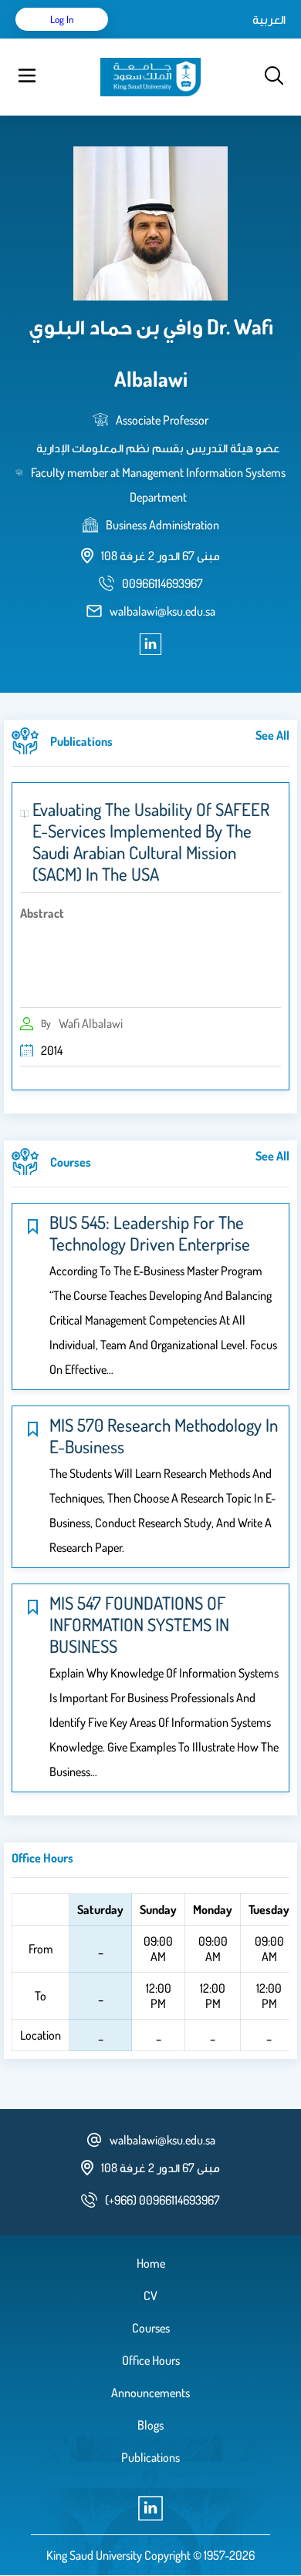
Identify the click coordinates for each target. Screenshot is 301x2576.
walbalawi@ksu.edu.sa (162, 611)
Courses (151, 2328)
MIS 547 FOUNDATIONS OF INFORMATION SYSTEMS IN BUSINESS (139, 1624)
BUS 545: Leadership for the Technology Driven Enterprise (150, 1233)
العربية (269, 19)
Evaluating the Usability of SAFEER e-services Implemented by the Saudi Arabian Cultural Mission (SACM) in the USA (151, 841)
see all (272, 735)
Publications (150, 2457)
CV (150, 2296)
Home (151, 2263)
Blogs (150, 2425)
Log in (62, 19)
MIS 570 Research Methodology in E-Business (164, 1436)
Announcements (150, 2393)
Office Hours (151, 2360)
